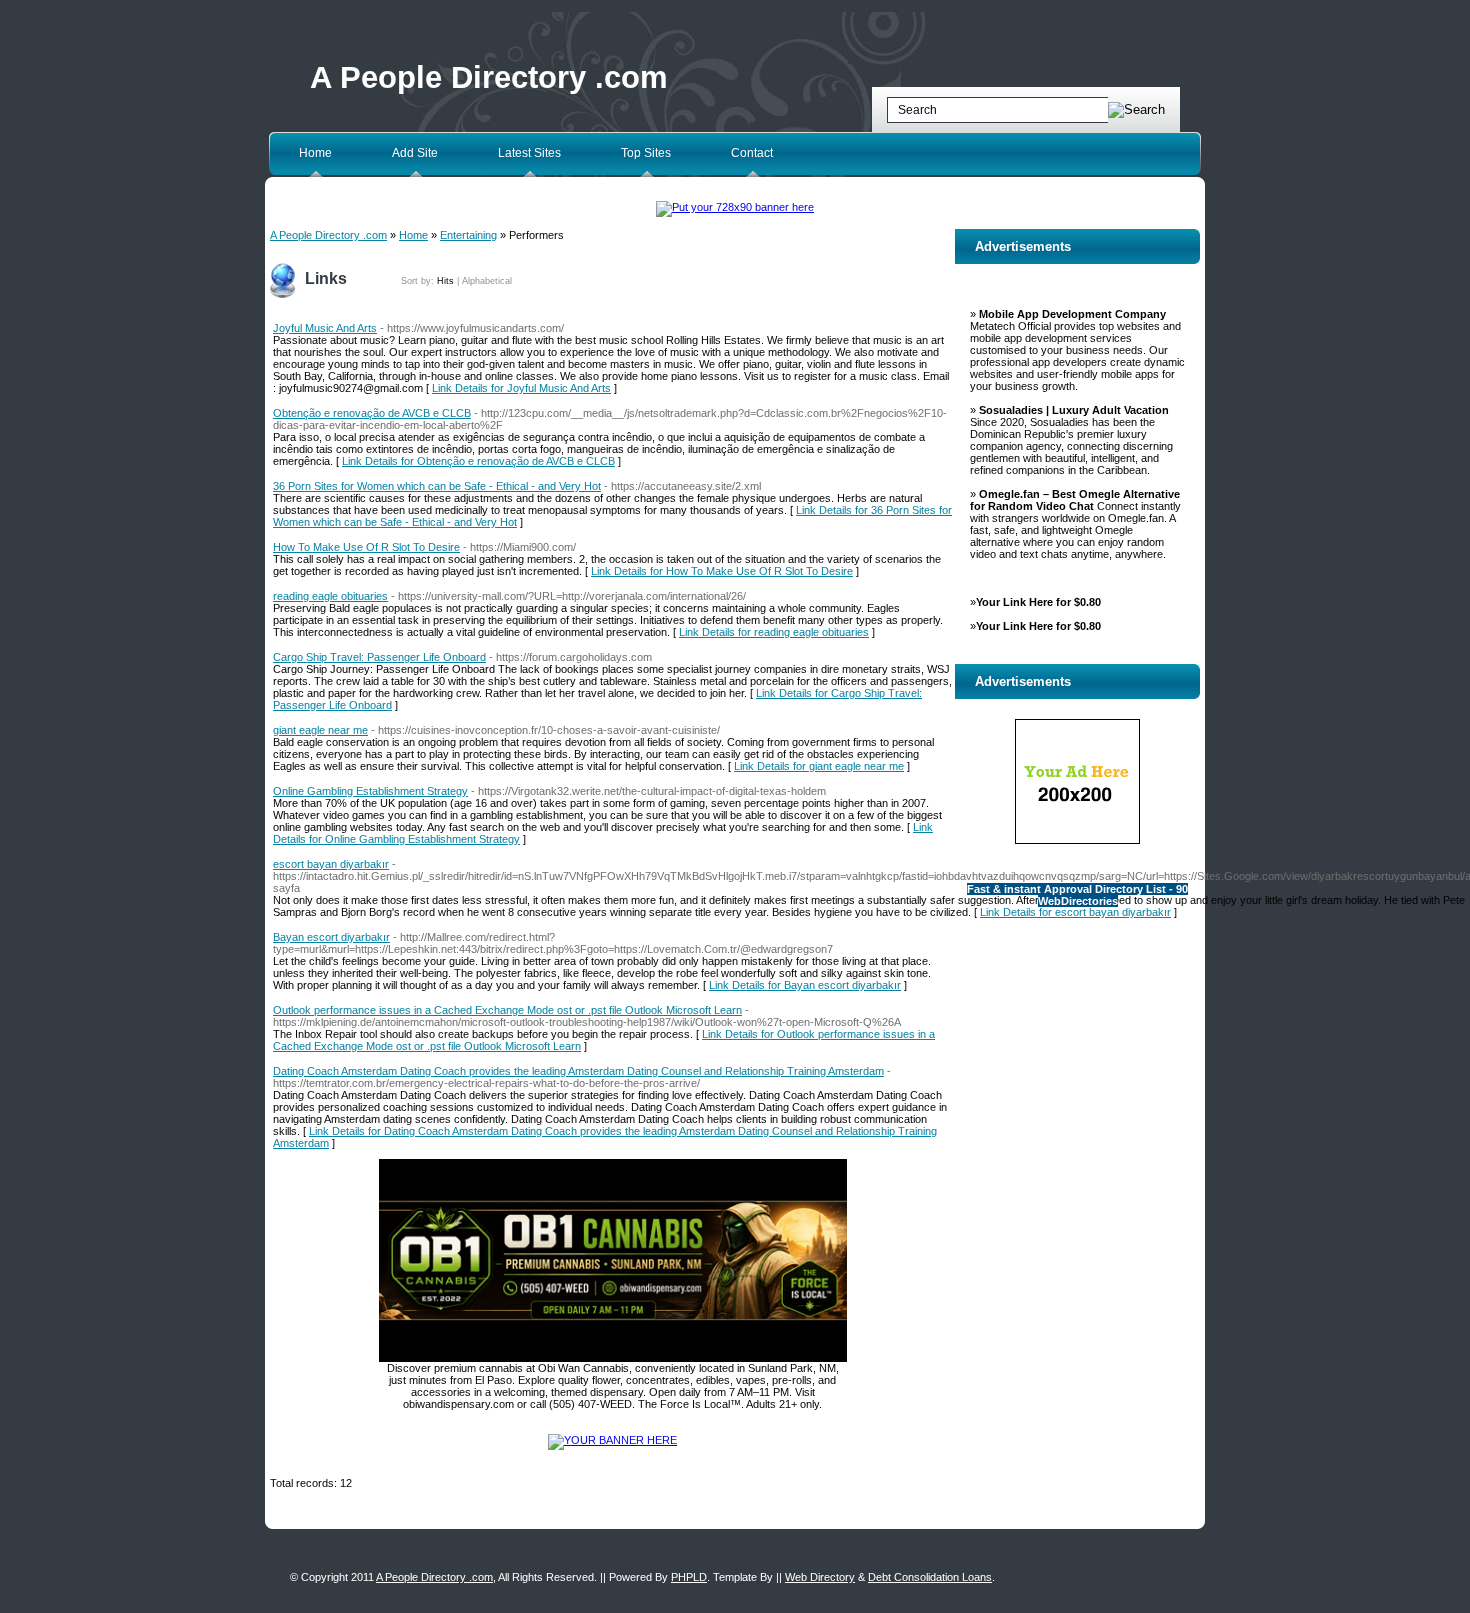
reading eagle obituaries (330, 596)
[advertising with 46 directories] (612, 1440)
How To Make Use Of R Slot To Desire (366, 547)
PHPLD (689, 1577)
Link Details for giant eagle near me (819, 766)
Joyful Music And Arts (325, 328)
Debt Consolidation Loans (930, 1577)
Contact (752, 153)
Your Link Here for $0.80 (1038, 602)
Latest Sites (529, 153)
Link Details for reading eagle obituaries (774, 632)
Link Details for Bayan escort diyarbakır (805, 985)
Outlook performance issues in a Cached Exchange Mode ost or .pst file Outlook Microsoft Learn (507, 1010)
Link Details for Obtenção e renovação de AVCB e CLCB (478, 461)
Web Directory (820, 1577)
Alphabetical (487, 281)
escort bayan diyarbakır (331, 864)
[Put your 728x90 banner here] (735, 207)
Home (315, 153)
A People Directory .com (489, 77)
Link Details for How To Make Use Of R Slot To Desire (722, 571)
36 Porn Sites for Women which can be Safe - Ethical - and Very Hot (437, 486)
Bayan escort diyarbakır (331, 937)
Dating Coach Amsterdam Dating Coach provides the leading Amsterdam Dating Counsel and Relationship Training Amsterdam (578, 1071)
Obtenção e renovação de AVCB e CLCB (372, 413)
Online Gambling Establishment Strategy (370, 791)
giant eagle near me (320, 730)
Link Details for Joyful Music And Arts (521, 388)
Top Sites (646, 153)
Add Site (415, 153)
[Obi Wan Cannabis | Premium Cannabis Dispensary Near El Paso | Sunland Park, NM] (613, 1358)
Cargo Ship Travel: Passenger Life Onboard (379, 657)
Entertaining (468, 235)
